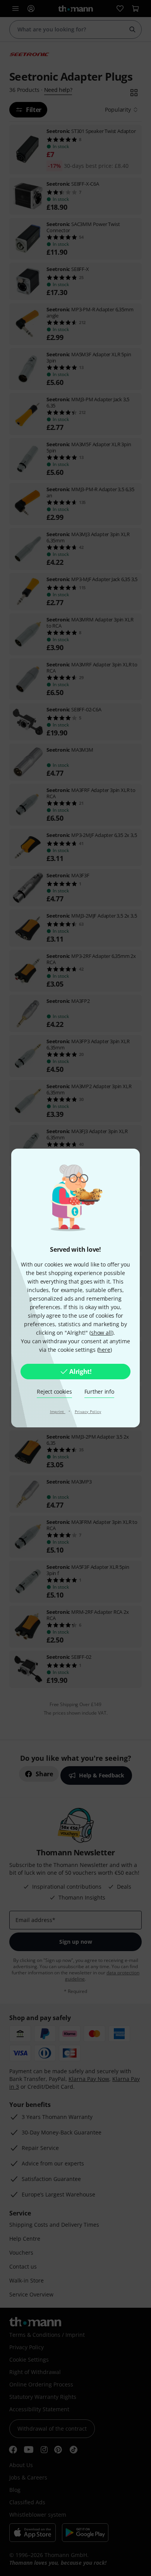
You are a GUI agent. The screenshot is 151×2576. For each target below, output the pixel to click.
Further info (99, 1392)
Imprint (58, 1411)
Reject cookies (54, 1392)
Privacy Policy (88, 1411)
